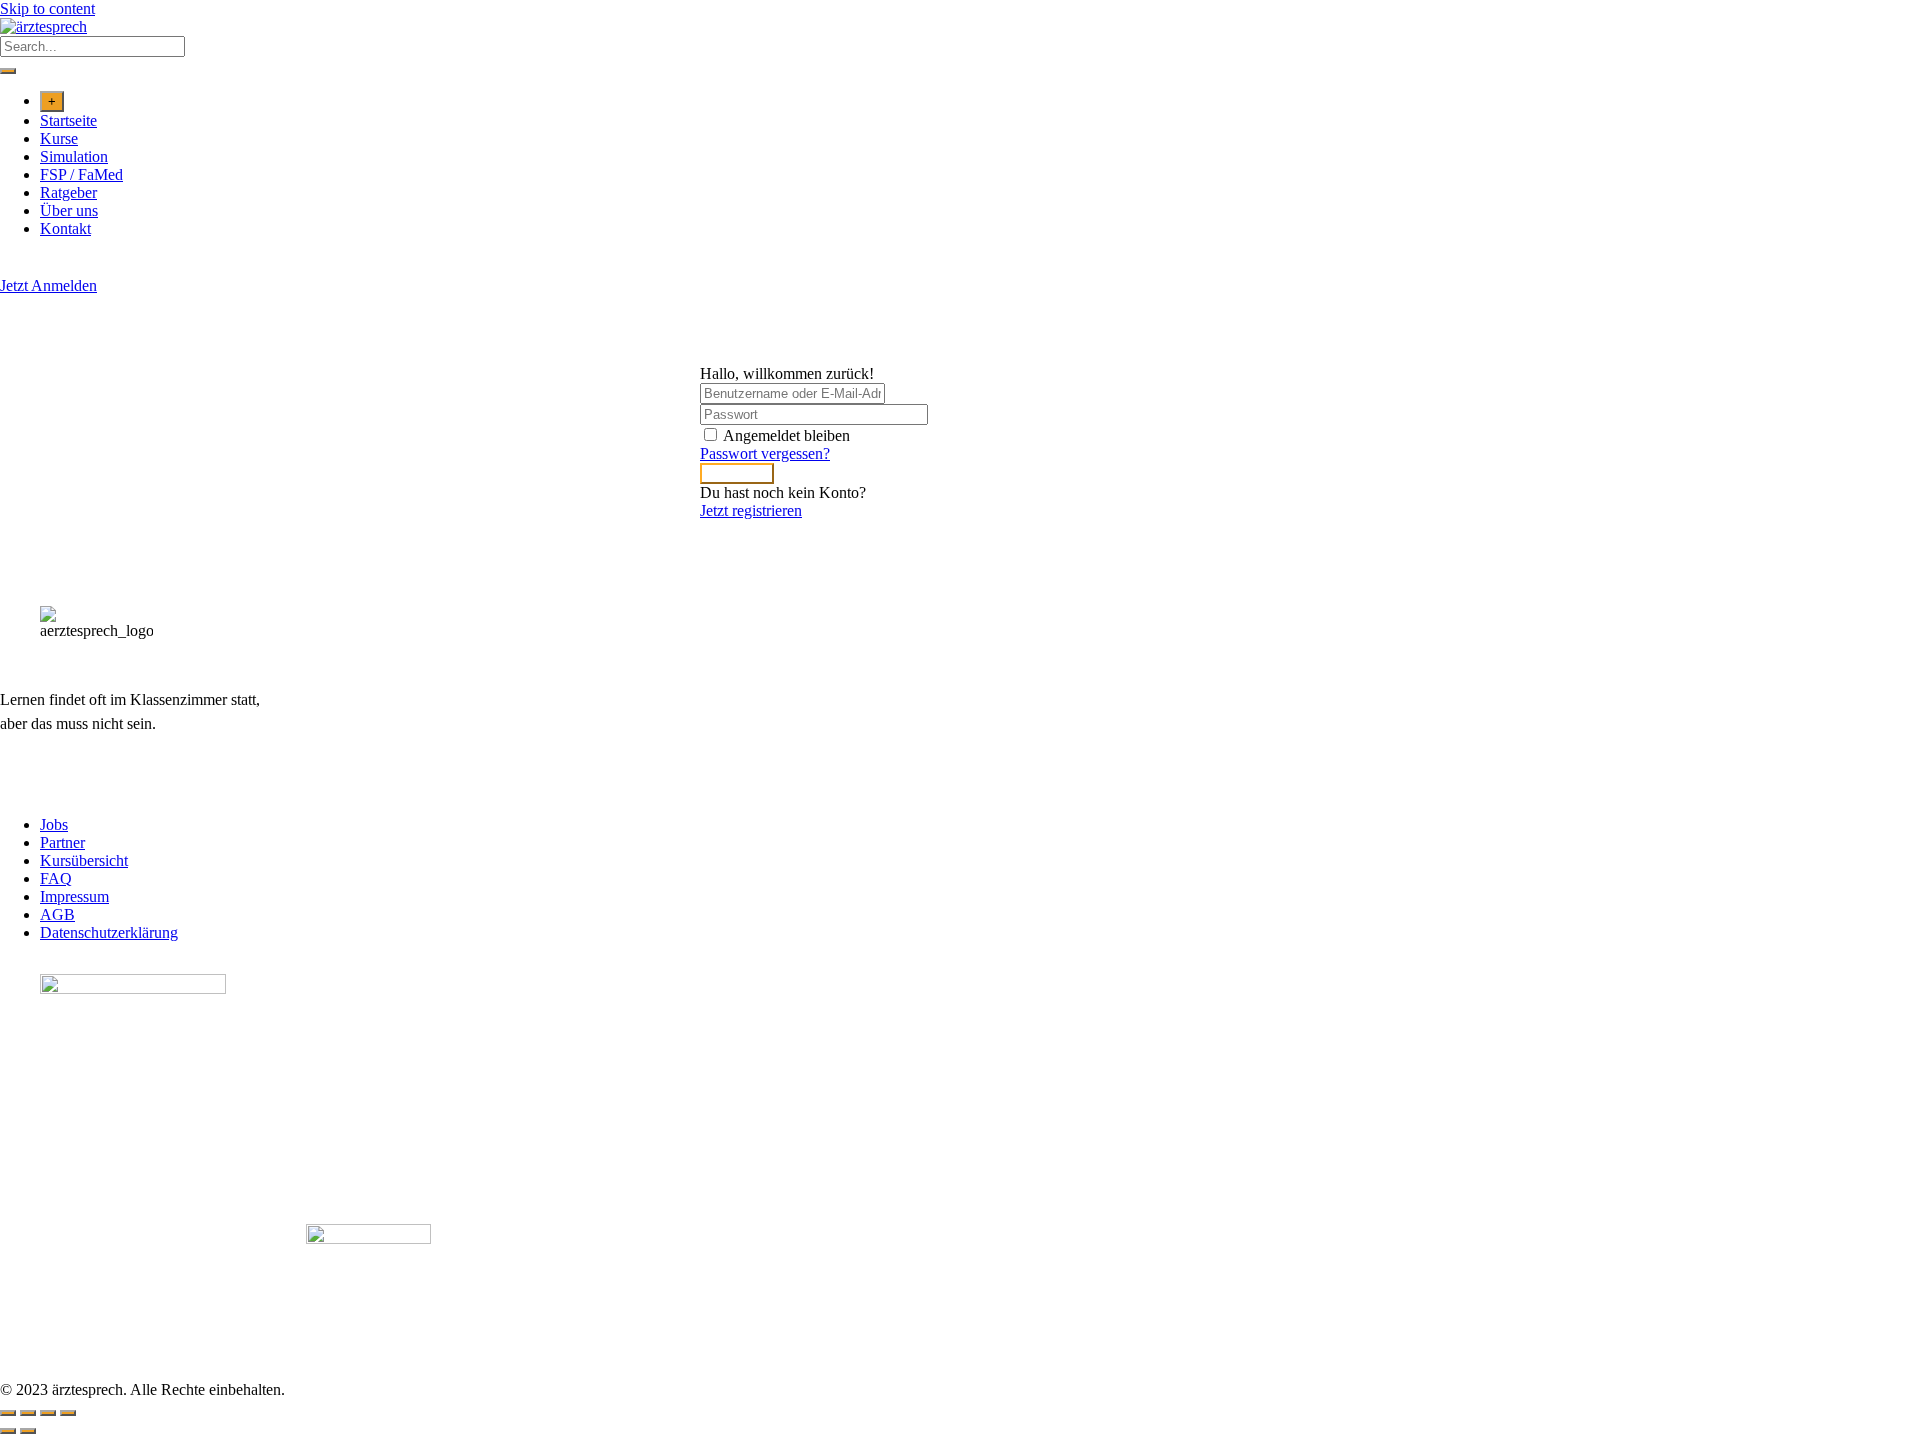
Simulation (74, 156)
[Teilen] (48, 1413)
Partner (62, 842)
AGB (57, 914)
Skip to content (47, 8)
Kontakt (65, 228)
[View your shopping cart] (10, 267)
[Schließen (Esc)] (68, 1413)
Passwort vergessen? (765, 453)
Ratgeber (68, 192)
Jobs (54, 824)
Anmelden (737, 473)
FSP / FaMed (81, 174)
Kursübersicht (84, 860)
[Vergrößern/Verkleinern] (8, 1413)
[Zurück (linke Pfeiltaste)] (8, 1431)
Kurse (59, 138)
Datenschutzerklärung (109, 932)
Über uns (69, 210)
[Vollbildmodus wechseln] (28, 1413)
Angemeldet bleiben (786, 435)
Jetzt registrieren (751, 510)
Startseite (68, 120)
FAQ (56, 878)
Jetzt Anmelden (48, 285)
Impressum (74, 896)
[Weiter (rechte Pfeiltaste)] (28, 1431)
